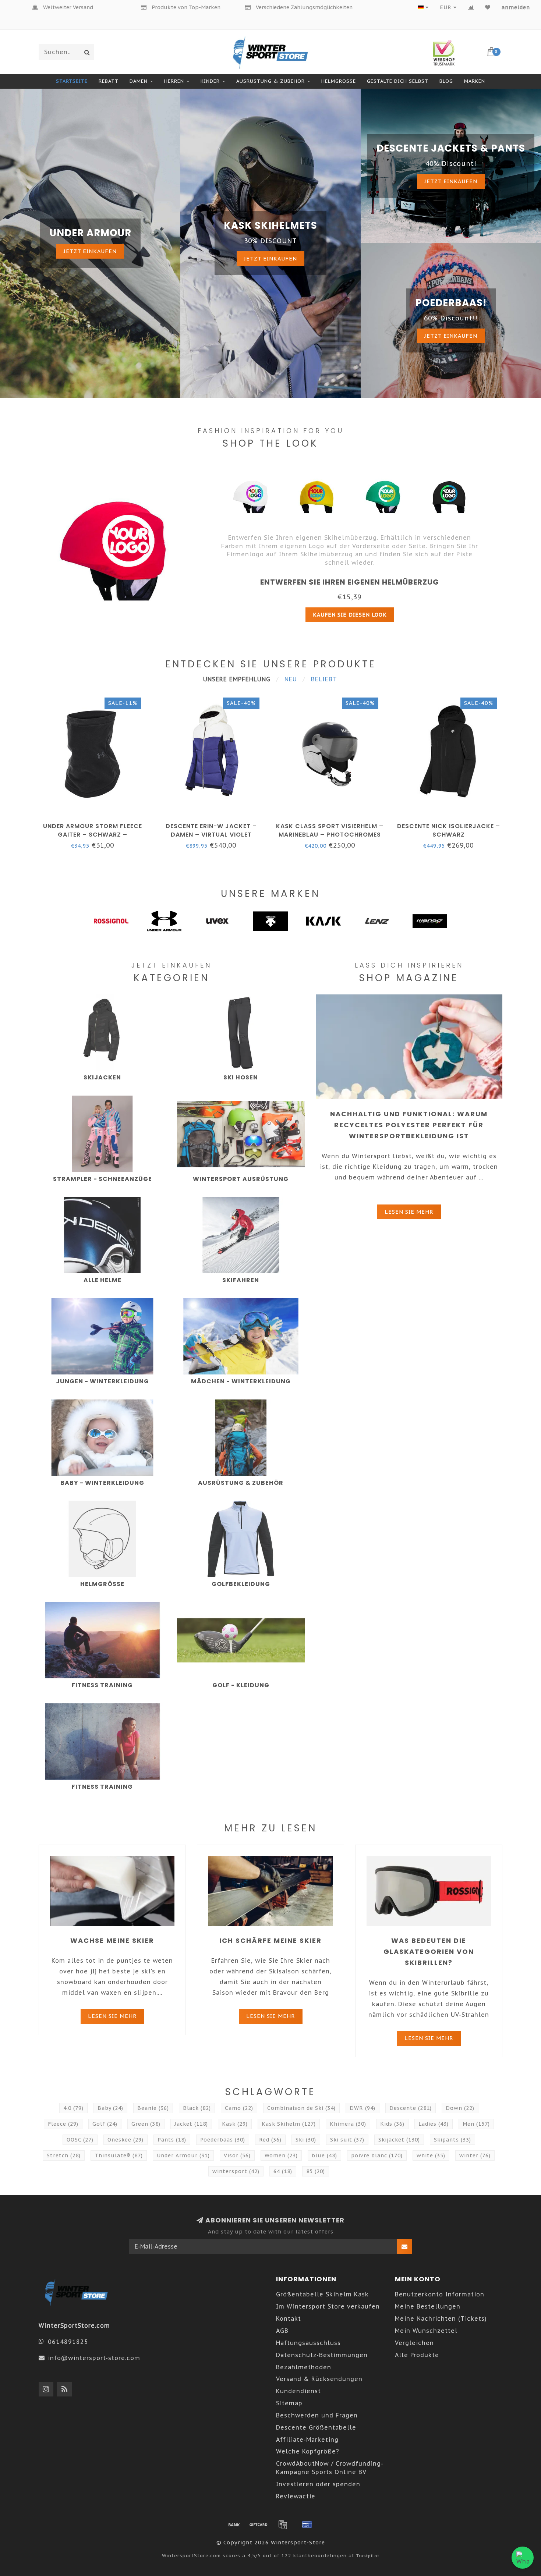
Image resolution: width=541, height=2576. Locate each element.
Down (460, 2108)
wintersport (236, 2171)
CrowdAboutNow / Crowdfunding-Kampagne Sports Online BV (330, 2468)
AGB (282, 2331)
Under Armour (183, 2155)
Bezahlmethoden (304, 2367)
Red (270, 2140)
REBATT (109, 81)
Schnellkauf (96, 824)
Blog (446, 81)
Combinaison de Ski (301, 2108)
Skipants (452, 2140)
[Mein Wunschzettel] (488, 7)
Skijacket (399, 2140)
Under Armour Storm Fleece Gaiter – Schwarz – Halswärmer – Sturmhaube (93, 835)
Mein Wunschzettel (426, 2331)
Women (281, 2155)
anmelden (516, 7)
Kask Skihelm (289, 2124)
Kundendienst (298, 2391)
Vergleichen (414, 2343)
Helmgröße (339, 81)
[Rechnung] (283, 2524)
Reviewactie (296, 2496)
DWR (363, 2108)
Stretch (64, 2155)
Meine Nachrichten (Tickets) (441, 2318)
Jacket (191, 2124)
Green (146, 2124)
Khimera (348, 2124)
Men (476, 2124)
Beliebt (324, 679)
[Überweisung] (234, 2524)
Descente (411, 2108)
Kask (235, 2124)
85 (316, 2171)
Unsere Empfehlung (237, 679)
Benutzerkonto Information (440, 2294)
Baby (110, 2108)
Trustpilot (368, 2556)
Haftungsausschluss (308, 2343)
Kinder (210, 81)
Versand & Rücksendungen (319, 2379)
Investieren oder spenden (318, 2484)
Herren (174, 81)
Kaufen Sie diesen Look (350, 615)
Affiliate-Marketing (307, 2440)
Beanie (153, 2108)
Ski (306, 2140)
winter (475, 2155)
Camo (239, 2108)
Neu (291, 679)
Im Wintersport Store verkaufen (328, 2306)
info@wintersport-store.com (94, 2358)
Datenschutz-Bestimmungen (322, 2355)
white (431, 2155)
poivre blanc (377, 2155)
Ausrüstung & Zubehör (270, 81)
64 (283, 2171)
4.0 (73, 2108)
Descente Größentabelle (316, 2427)
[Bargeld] (258, 2524)
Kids (392, 2124)
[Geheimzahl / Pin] (307, 2524)
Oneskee (125, 2140)
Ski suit (347, 2140)
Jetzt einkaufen (90, 251)
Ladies (434, 2124)
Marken (475, 81)
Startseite (72, 81)
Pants (172, 2140)
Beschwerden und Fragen (317, 2415)
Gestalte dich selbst (398, 81)
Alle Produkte (417, 2355)
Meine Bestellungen (428, 2306)
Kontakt (289, 2318)
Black (197, 2108)
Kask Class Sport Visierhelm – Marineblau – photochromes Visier (330, 835)
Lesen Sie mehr (409, 1212)
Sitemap (289, 2403)
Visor (237, 2155)
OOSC (80, 2140)
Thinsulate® (119, 2155)
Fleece (63, 2124)
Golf (105, 2124)
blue (324, 2155)
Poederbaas (223, 2140)
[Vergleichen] (471, 7)
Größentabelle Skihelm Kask (322, 2294)
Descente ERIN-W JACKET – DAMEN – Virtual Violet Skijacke (211, 835)
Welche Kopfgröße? (308, 2451)
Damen (139, 81)
